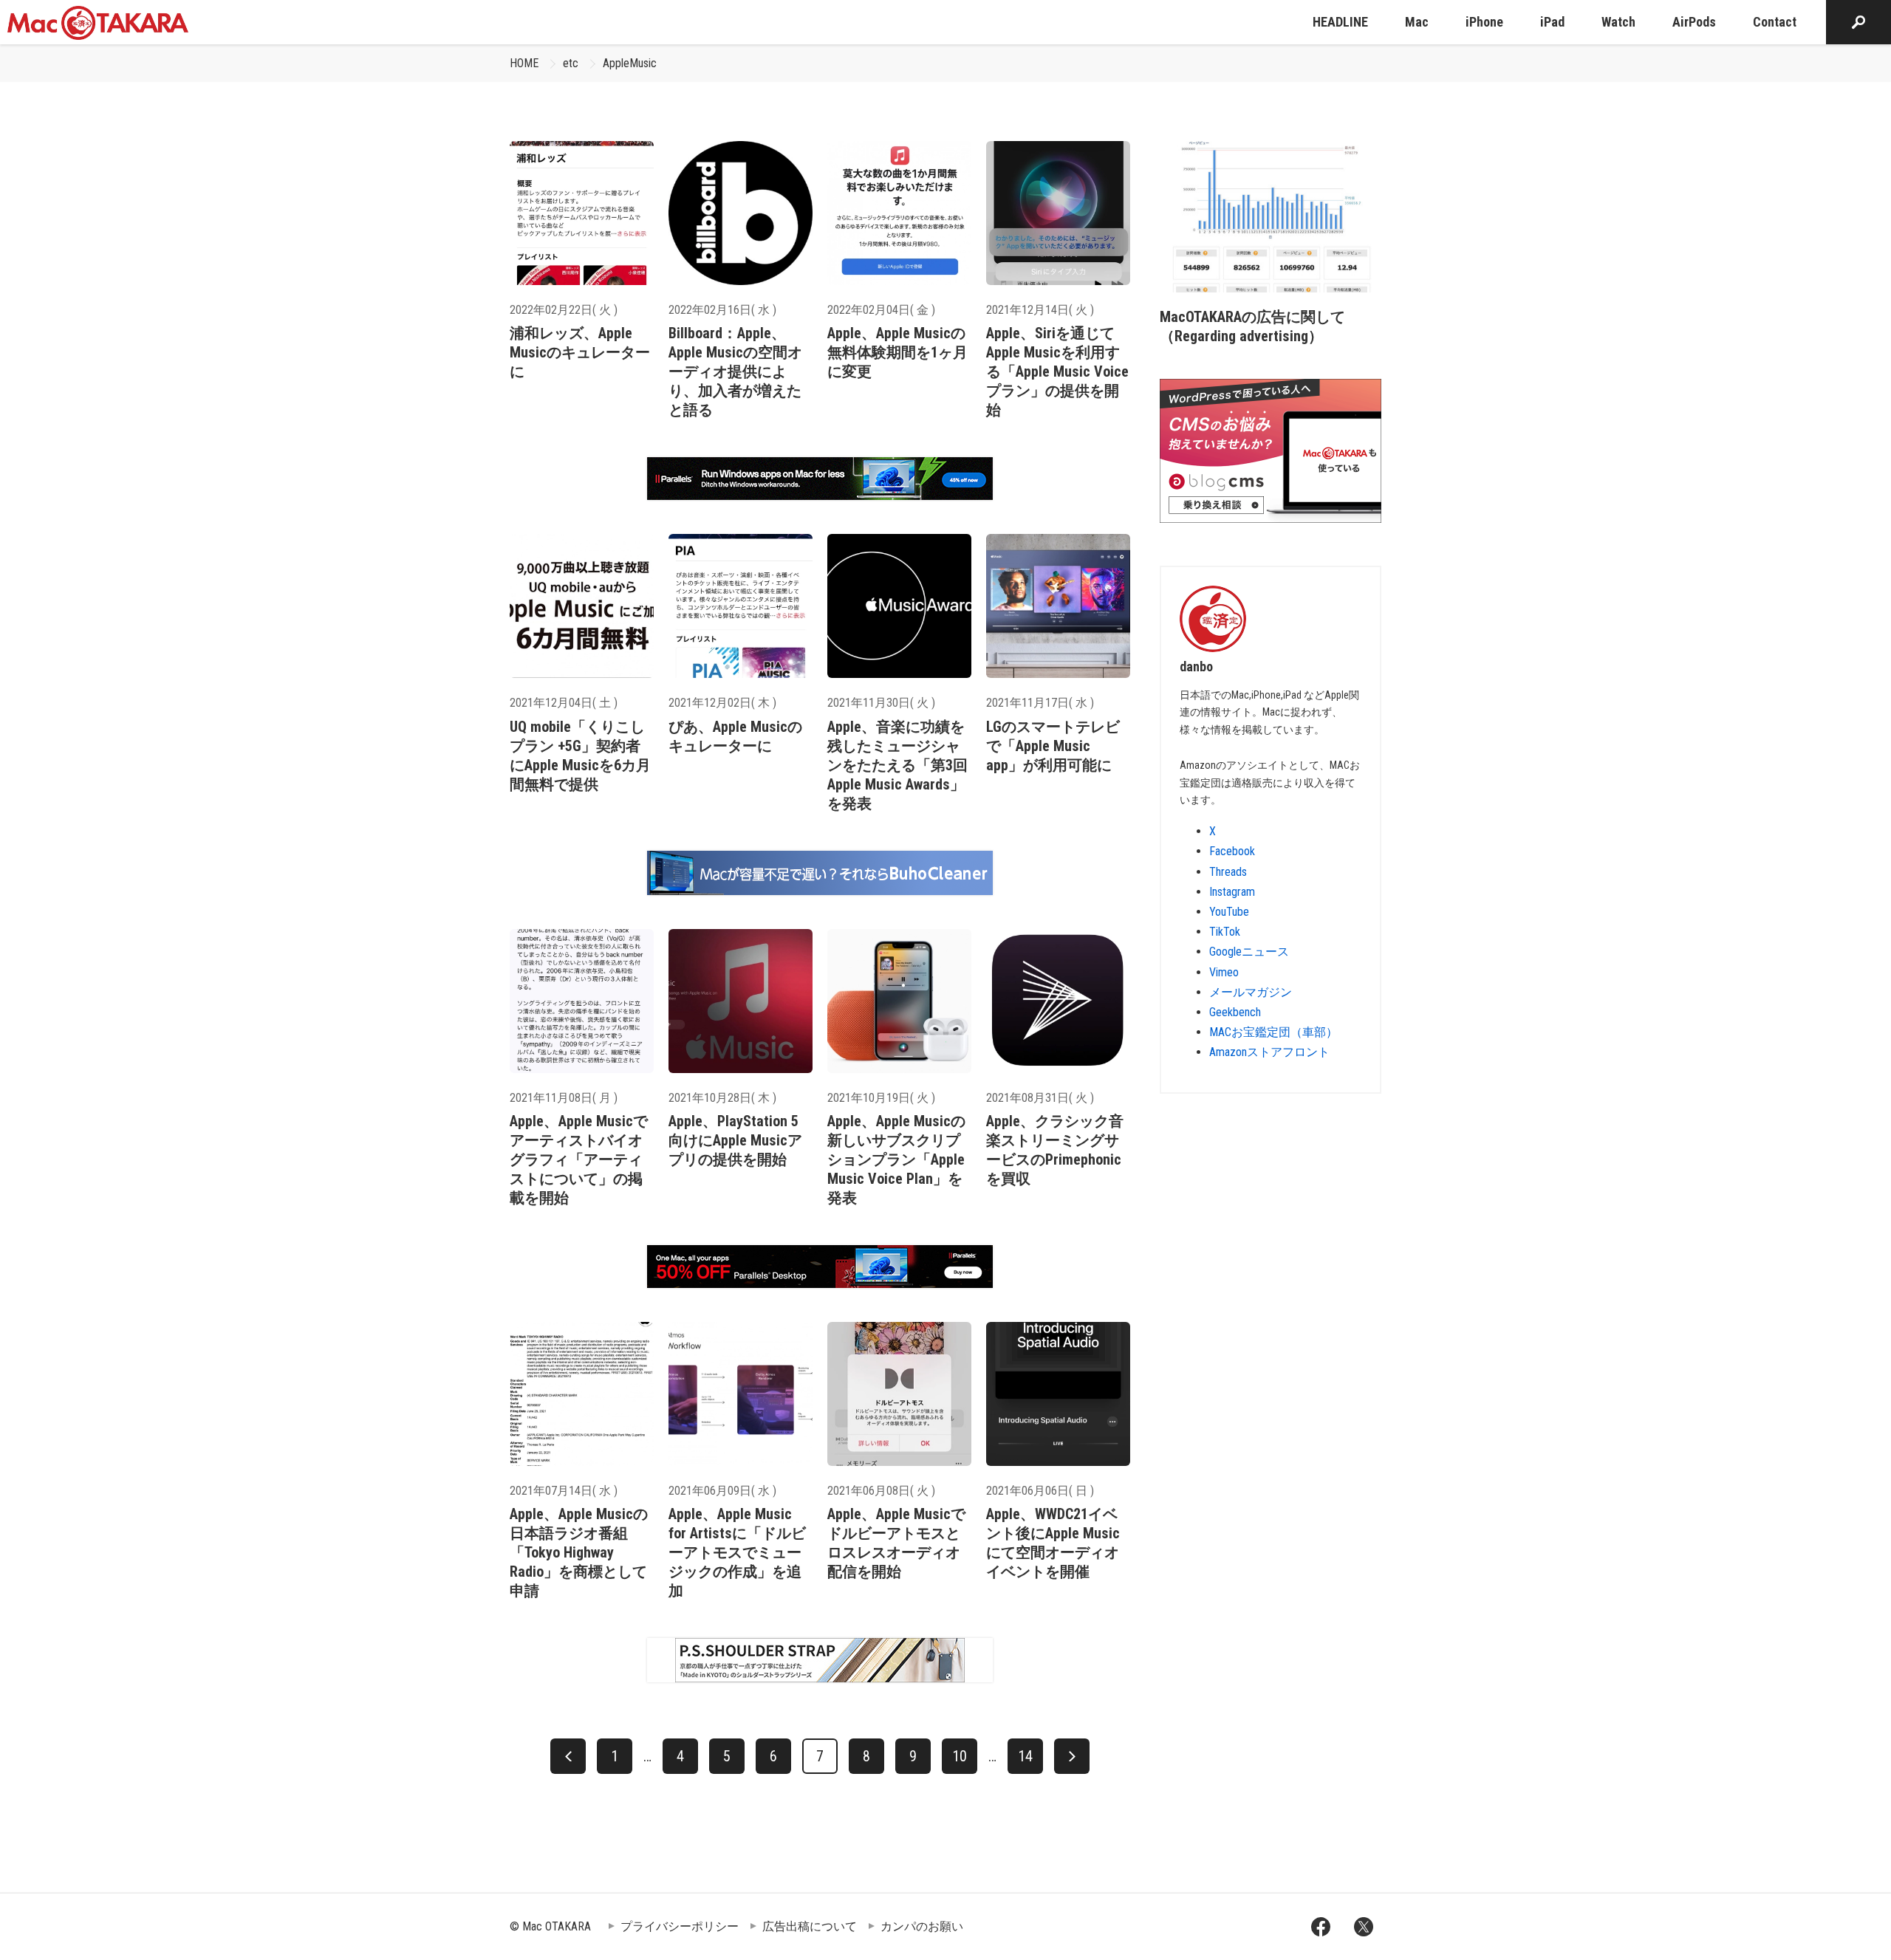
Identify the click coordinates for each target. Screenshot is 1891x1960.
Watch (1618, 22)
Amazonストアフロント (1269, 1052)
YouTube (1229, 912)
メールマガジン (1251, 992)
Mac (1417, 22)
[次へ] (1072, 1756)
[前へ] (568, 1756)
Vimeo (1224, 972)
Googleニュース (1249, 952)
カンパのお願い (922, 1926)
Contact (1775, 22)
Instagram (1232, 892)
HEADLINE (1340, 22)
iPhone (1484, 22)
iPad (1552, 22)
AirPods (1694, 22)
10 (960, 1756)
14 (1025, 1756)
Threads (1228, 872)
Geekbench (1235, 1012)
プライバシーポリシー (680, 1926)
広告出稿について (810, 1926)
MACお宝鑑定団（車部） (1273, 1032)
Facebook (1232, 851)
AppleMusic (630, 63)
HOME (524, 63)
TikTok (1225, 932)
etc (571, 63)
